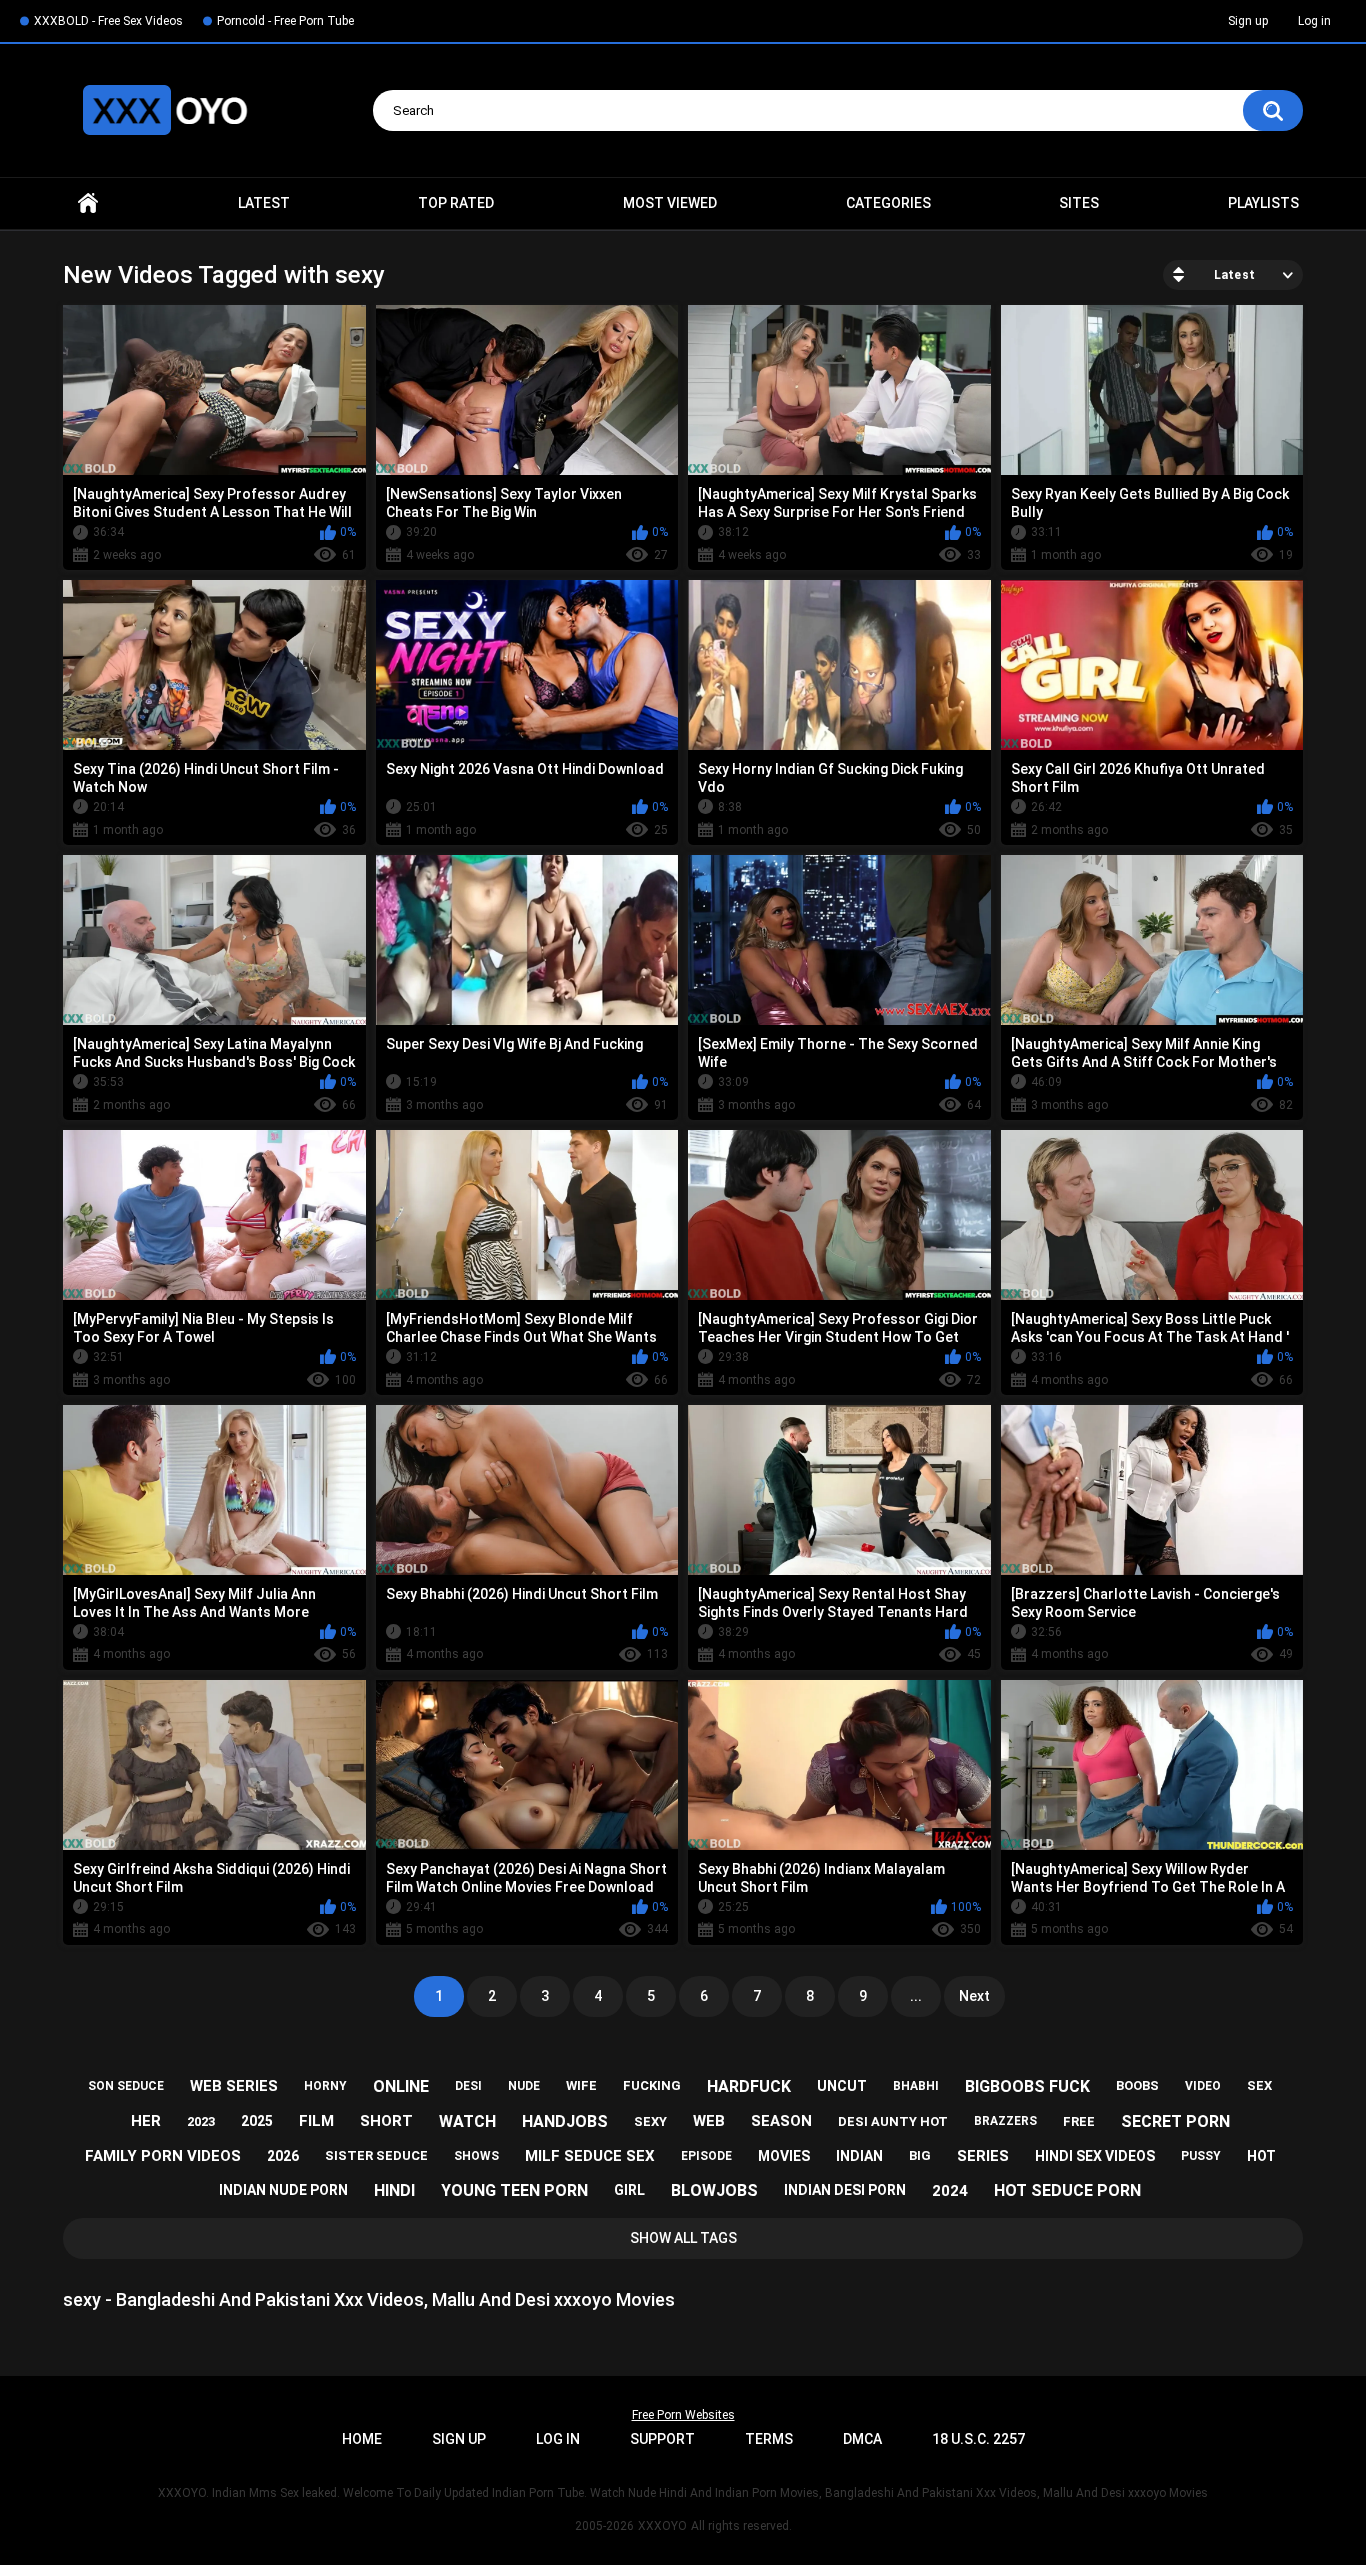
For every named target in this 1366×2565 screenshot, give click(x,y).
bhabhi (916, 2086)
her (146, 2121)
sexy (650, 2121)
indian (859, 2156)
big (920, 2155)
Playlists (1263, 203)
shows (476, 2156)
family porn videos (163, 2156)
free (1079, 2121)
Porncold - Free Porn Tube (285, 21)
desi (468, 2086)
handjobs (565, 2121)
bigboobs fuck (1027, 2086)
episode (706, 2156)
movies (784, 2156)
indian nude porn (283, 2190)
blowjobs (714, 2190)
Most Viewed (670, 203)
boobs (1137, 2085)
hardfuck (749, 2086)
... (916, 1996)
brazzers (1005, 2121)
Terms (769, 2439)
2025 (257, 2121)
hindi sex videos (1095, 2156)
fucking (652, 2085)
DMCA (862, 2439)
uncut (842, 2086)
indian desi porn (845, 2190)
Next (974, 1996)
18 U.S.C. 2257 (978, 2439)
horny (325, 2086)
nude (524, 2086)
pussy (1201, 2156)
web (709, 2121)
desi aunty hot (893, 2121)
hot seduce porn (1067, 2190)
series (983, 2156)
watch (467, 2121)
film (316, 2121)
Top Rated (456, 203)
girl (629, 2190)
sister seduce (376, 2155)
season (781, 2121)
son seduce (126, 2086)
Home (88, 203)
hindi (394, 2190)
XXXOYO (662, 2526)
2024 (950, 2191)
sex (1259, 2085)
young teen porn (514, 2190)
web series (234, 2086)
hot (1261, 2156)
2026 (283, 2156)
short (386, 2121)
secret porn (1175, 2121)
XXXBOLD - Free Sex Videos (108, 21)
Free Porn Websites (683, 2415)
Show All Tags (683, 2238)
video (1203, 2086)
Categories (888, 203)
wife (581, 2085)
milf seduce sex (590, 2156)
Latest (264, 203)
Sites (1079, 203)
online (401, 2086)
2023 (201, 2121)
